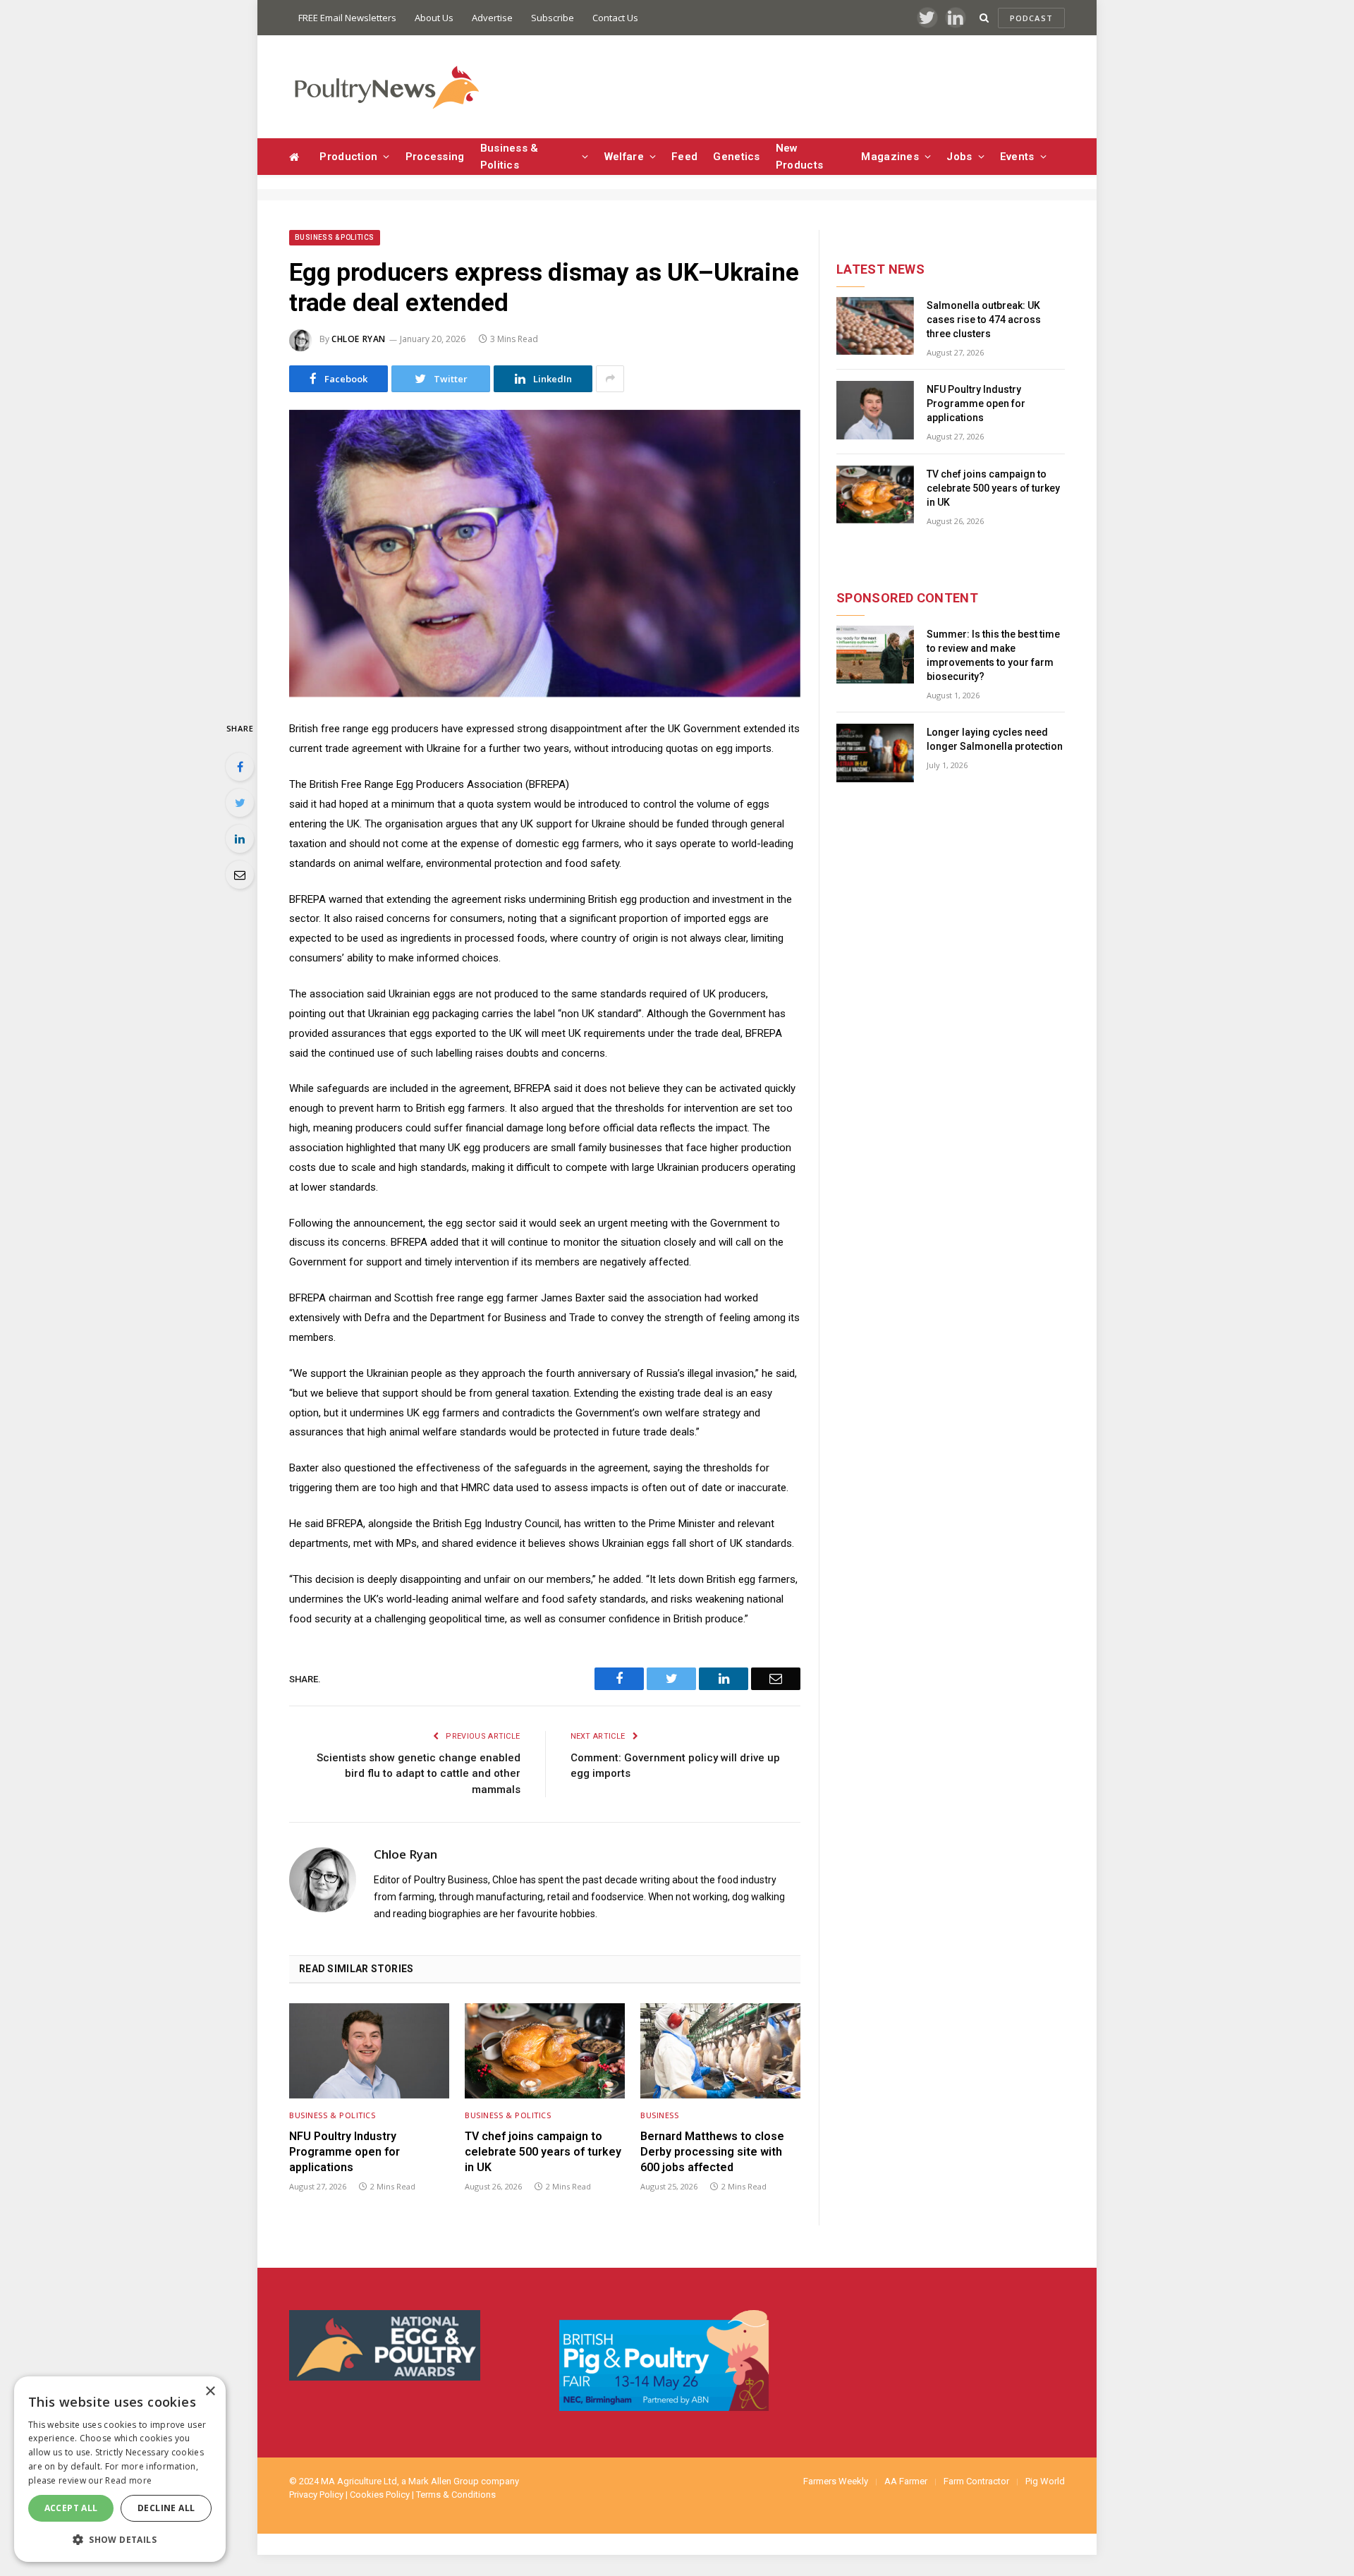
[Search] (984, 18)
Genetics (736, 157)
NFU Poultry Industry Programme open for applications (344, 2152)
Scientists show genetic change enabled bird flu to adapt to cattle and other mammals (419, 1774)
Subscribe (553, 18)
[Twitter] (240, 803)
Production (348, 157)
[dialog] (120, 2469)
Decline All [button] (166, 2508)
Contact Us (615, 18)
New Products (799, 157)
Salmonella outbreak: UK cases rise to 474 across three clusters (984, 320)
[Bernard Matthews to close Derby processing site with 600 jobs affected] (720, 2051)
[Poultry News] (386, 87)
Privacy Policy (316, 2495)
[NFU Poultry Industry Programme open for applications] (369, 2051)
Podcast (1031, 18)
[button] (120, 2539)
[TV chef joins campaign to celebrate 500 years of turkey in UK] (545, 2051)
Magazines (890, 157)
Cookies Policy (380, 2495)
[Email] (240, 875)
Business (659, 2115)
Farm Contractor (976, 2481)
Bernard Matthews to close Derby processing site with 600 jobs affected (712, 2152)
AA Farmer (906, 2481)
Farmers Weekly (836, 2481)
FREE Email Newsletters (347, 18)
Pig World (1045, 2481)
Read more (128, 2480)
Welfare (624, 157)
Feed (684, 157)
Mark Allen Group (444, 2481)
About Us (434, 18)
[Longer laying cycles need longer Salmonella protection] (875, 753)
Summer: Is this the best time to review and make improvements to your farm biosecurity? (993, 655)
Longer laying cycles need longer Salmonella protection (995, 739)
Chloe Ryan (359, 339)
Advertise (492, 18)
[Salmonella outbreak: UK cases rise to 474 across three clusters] (875, 326)
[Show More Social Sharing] (610, 379)
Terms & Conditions (456, 2495)
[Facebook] (240, 767)
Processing (435, 157)
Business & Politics (510, 157)
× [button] (210, 2392)
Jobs (959, 157)
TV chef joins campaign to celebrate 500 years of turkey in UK (543, 2152)
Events (1017, 157)
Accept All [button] (71, 2508)
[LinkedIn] (240, 839)
